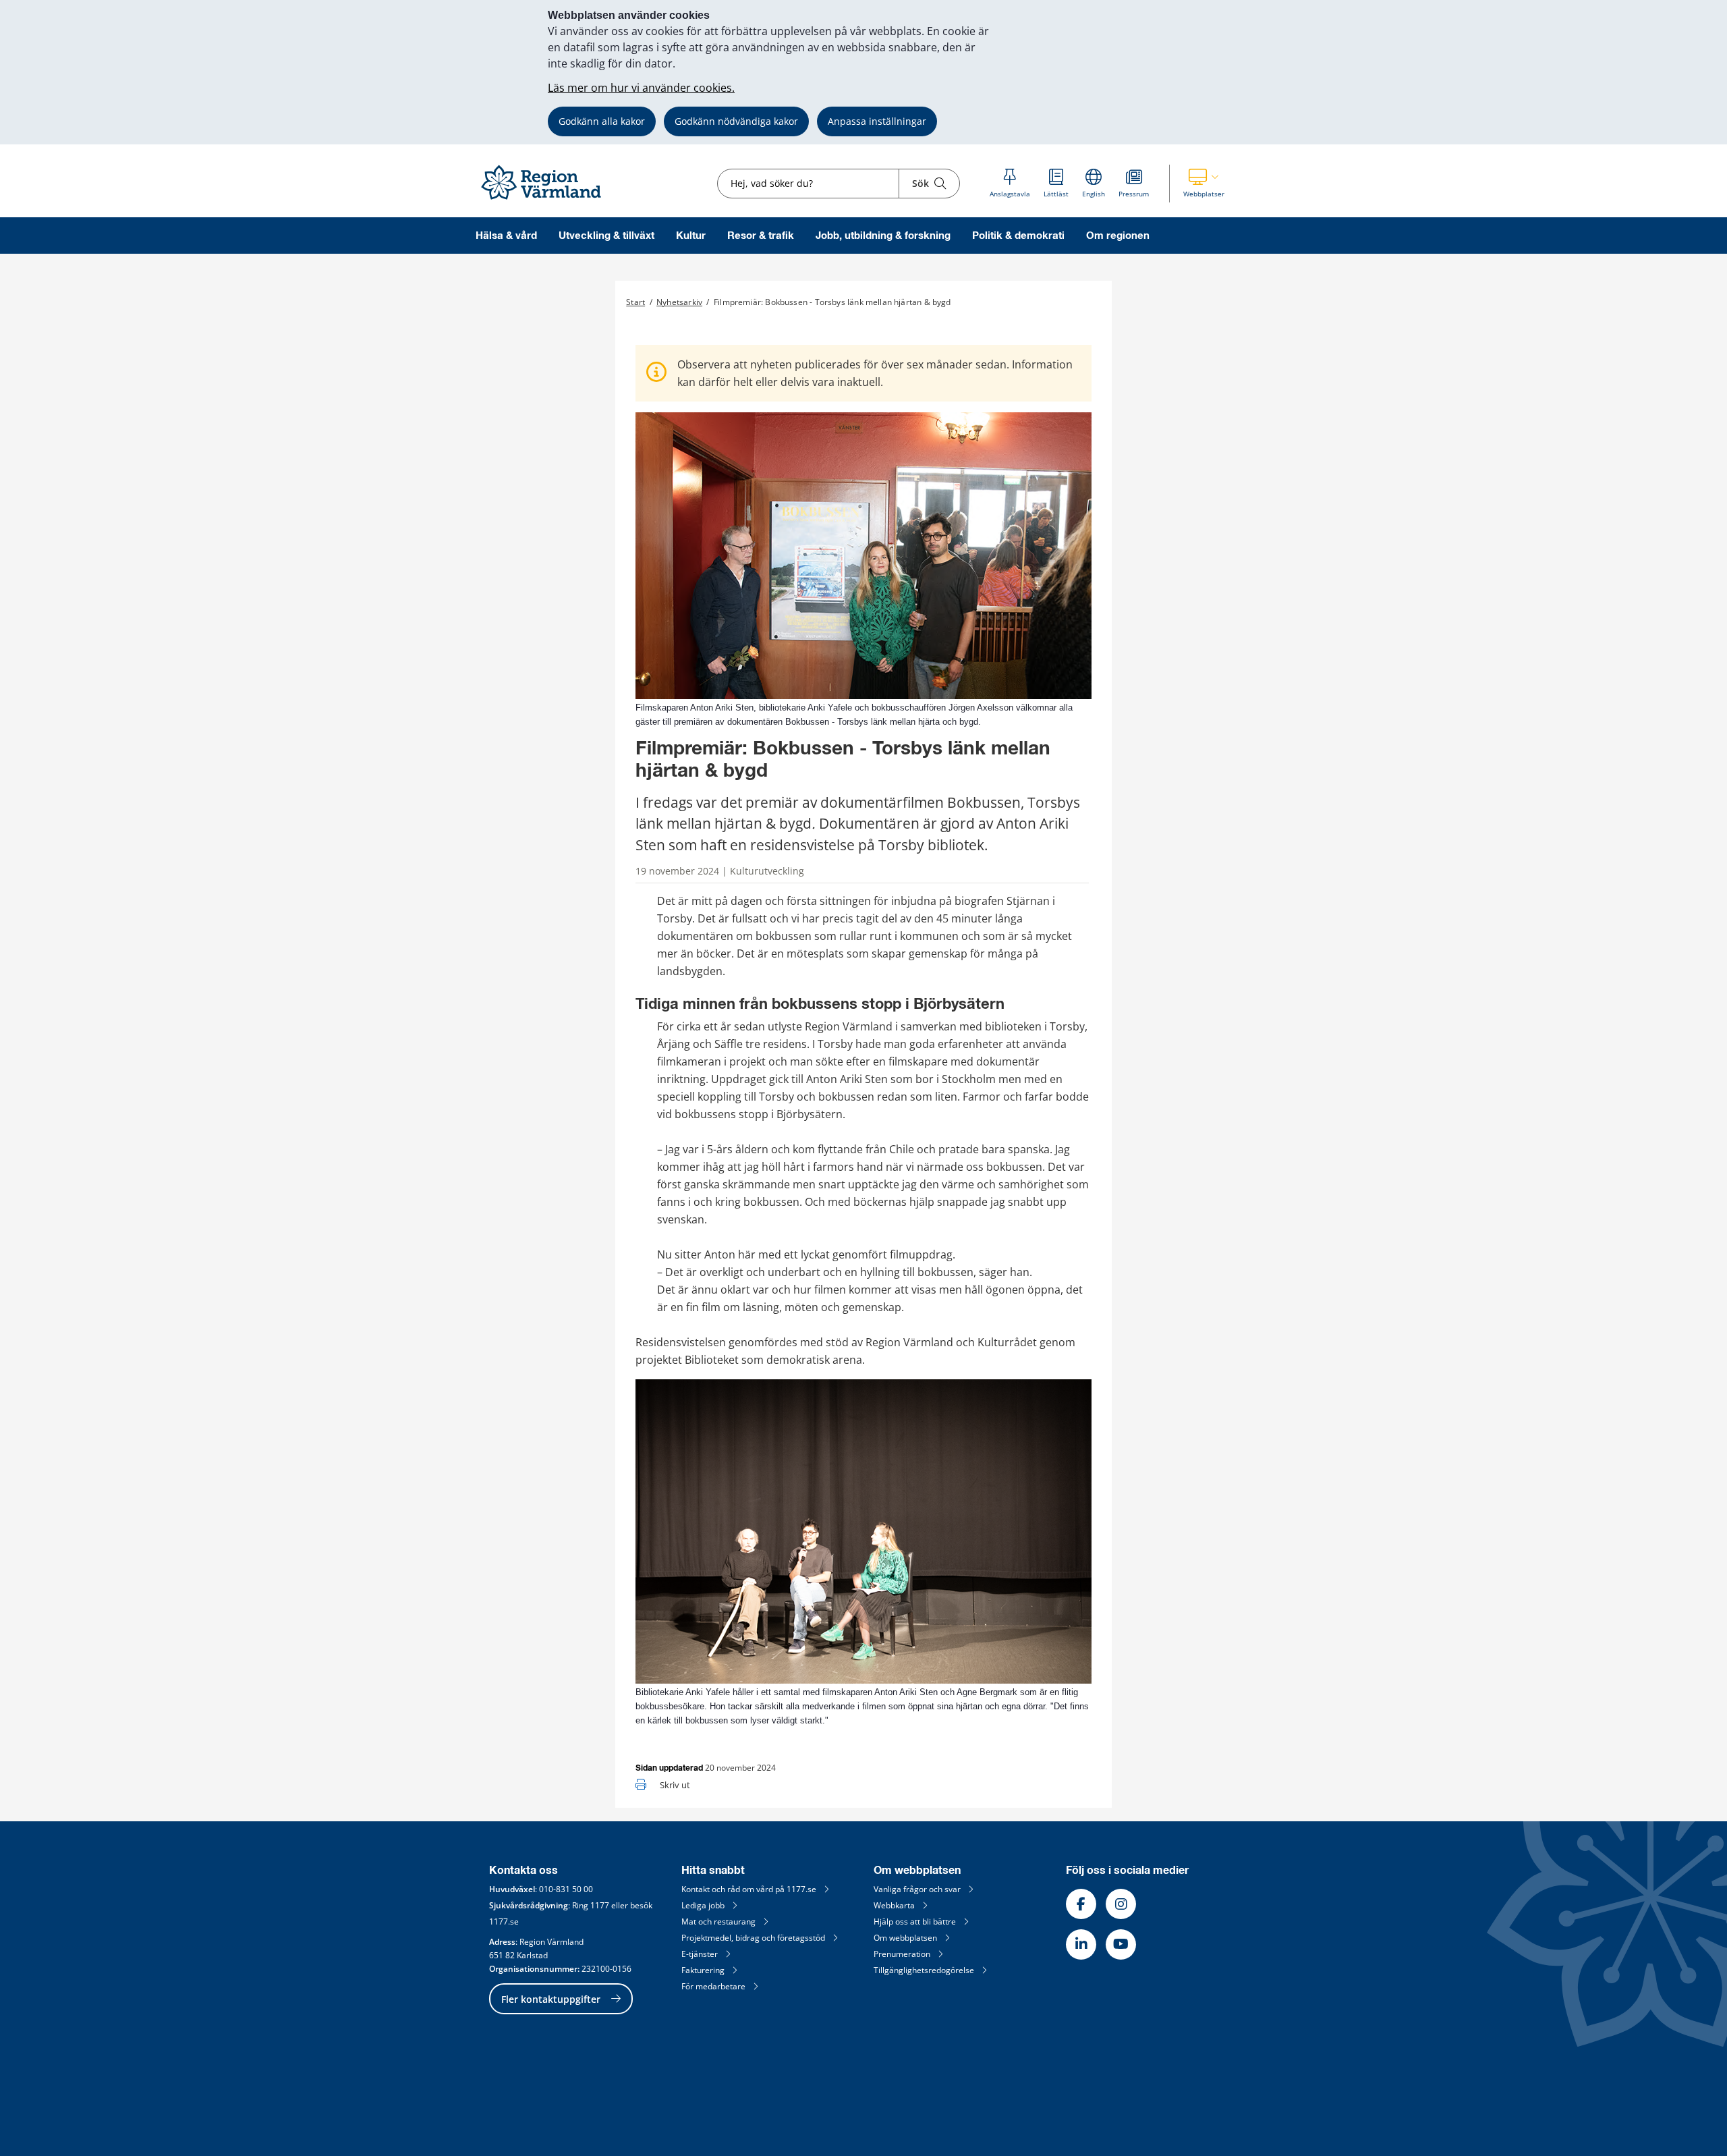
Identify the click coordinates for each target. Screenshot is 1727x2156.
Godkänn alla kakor (602, 121)
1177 (600, 1905)
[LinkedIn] (1081, 1944)
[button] (1204, 184)
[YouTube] (1121, 1944)
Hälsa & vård (506, 236)
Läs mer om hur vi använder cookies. (641, 88)
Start (635, 302)
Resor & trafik (761, 236)
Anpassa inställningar (877, 121)
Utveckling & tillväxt (606, 236)
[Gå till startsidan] (547, 200)
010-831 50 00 (566, 1889)
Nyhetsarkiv (679, 302)
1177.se (504, 1922)
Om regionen (1118, 236)
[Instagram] (1121, 1904)
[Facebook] (1081, 1904)
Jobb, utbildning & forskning (883, 236)
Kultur (691, 236)
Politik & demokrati (1018, 236)
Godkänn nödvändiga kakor (736, 121)
